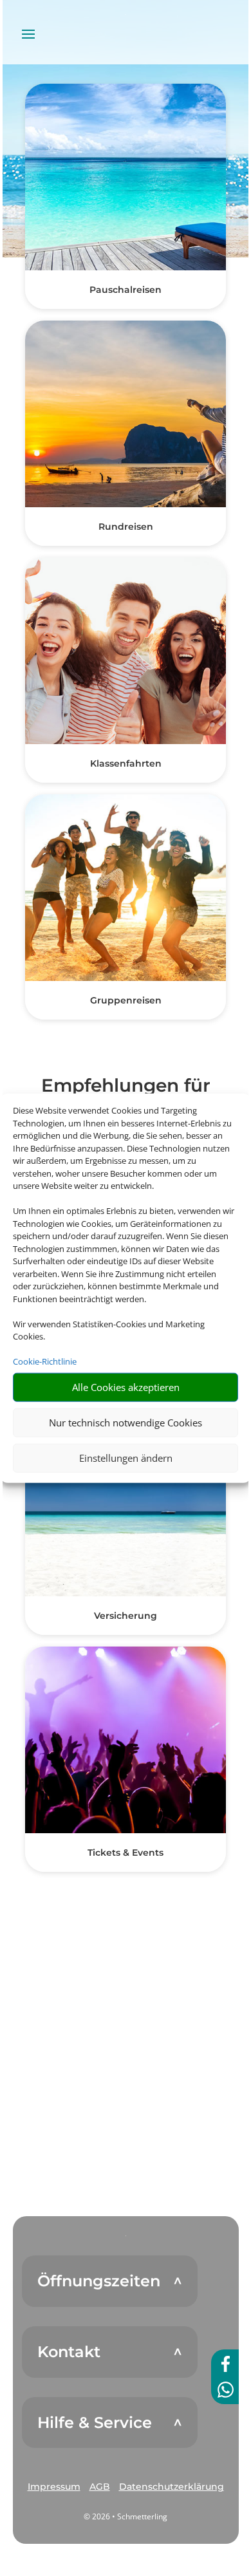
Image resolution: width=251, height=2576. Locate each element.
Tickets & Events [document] (126, 1853)
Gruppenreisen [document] (126, 1000)
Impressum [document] (54, 2487)
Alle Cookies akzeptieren (126, 1387)
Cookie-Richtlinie (45, 1361)
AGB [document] (100, 2487)
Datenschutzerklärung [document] (172, 2487)
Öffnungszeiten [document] (99, 2281)
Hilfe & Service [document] (95, 2423)
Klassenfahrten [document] (126, 763)
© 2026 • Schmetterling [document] (126, 2516)
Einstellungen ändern (126, 1458)
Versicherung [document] (126, 1616)
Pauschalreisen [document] (126, 290)
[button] (54, 2487)
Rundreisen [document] (126, 527)
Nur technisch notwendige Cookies (126, 1423)
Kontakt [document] (69, 2352)
